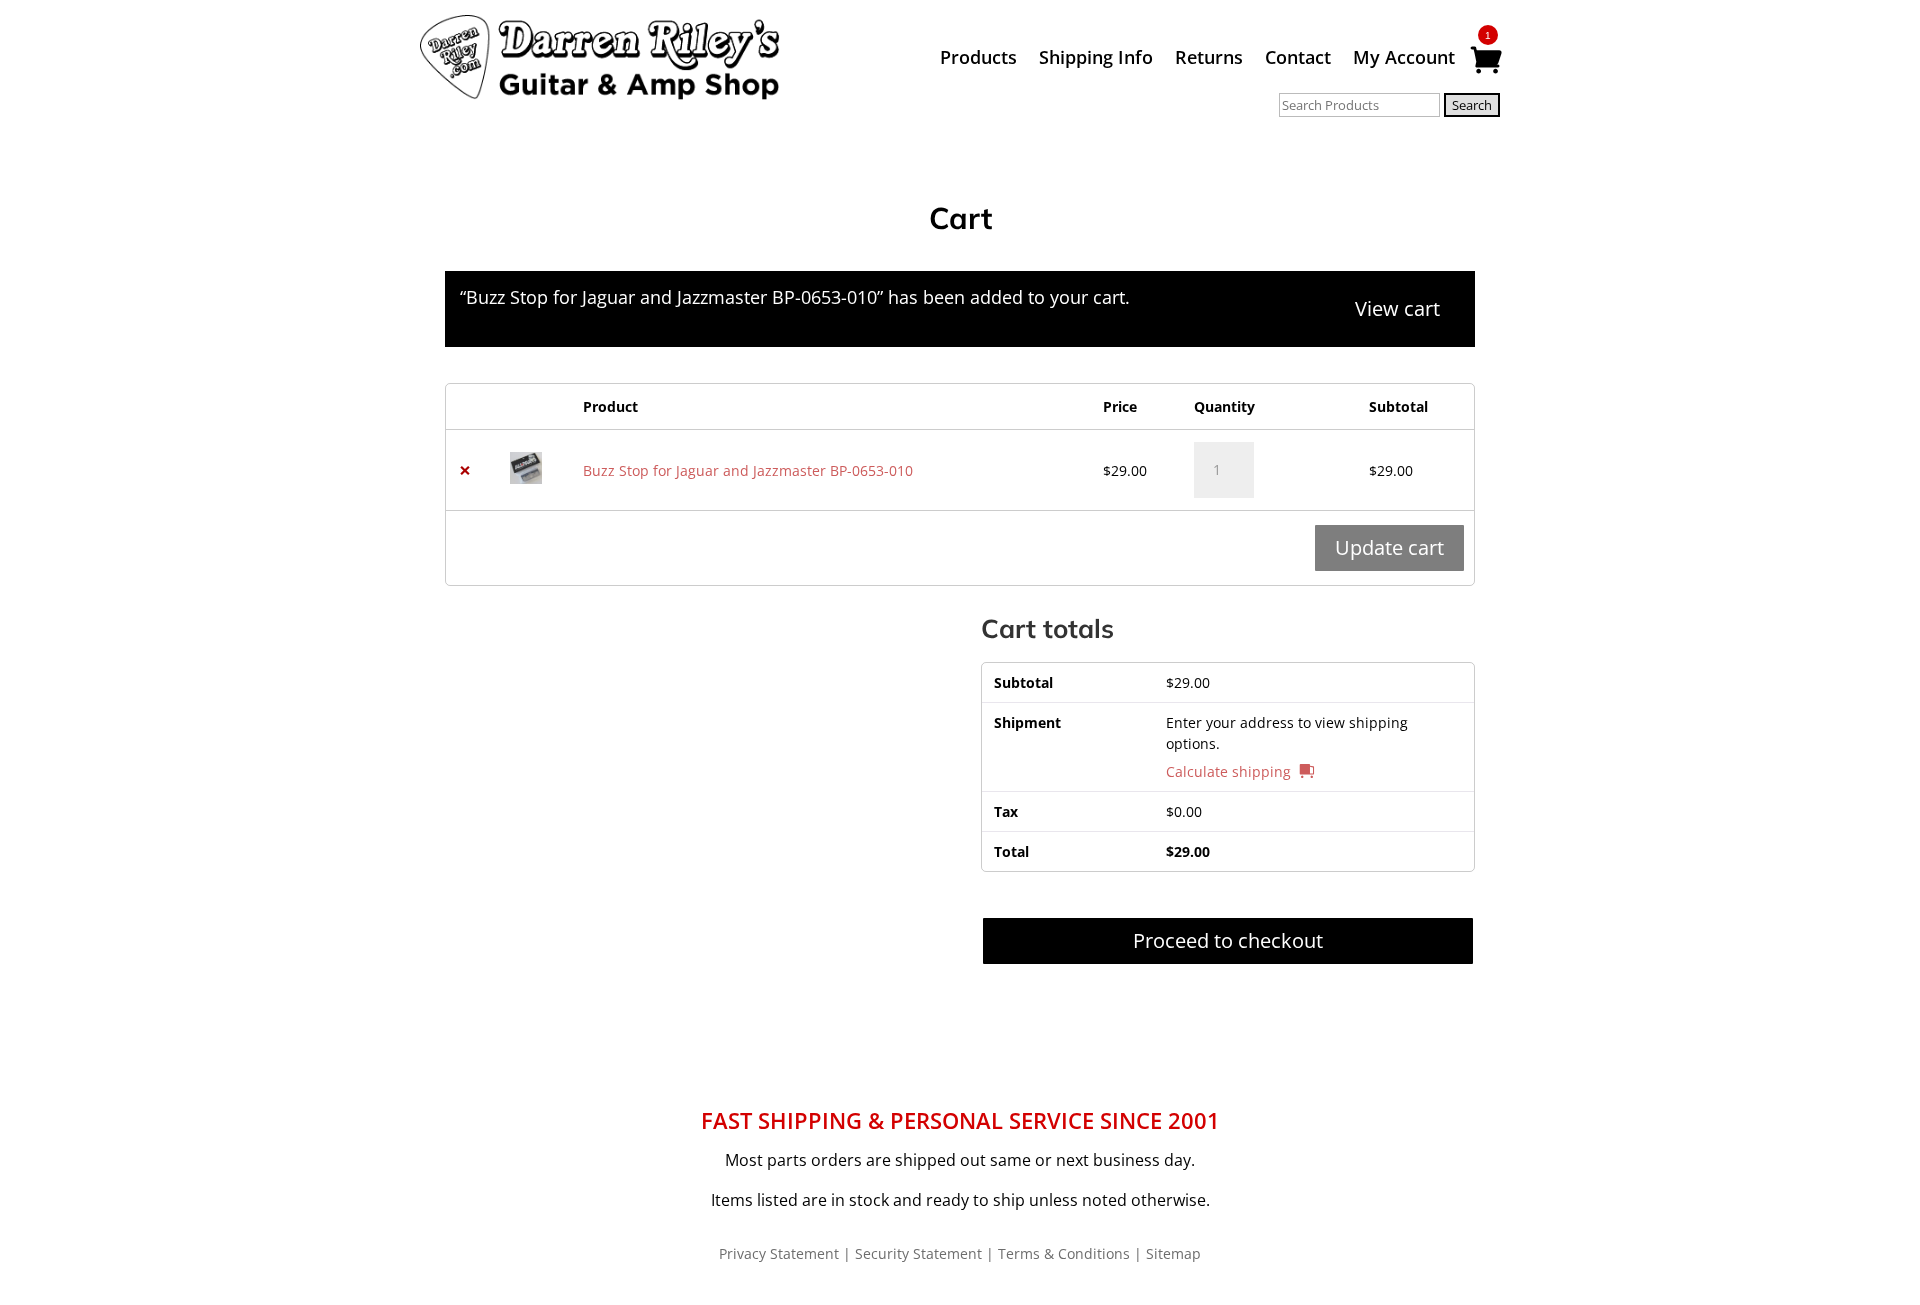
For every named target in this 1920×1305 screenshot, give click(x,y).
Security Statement (918, 1253)
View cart (1397, 308)
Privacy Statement (779, 1253)
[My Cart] (1485, 61)
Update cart (1389, 547)
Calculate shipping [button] (1228, 771)
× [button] (465, 470)
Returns (1209, 59)
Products (978, 59)
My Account (1404, 59)
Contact (1298, 59)
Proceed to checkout (1228, 940)
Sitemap (1173, 1253)
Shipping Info (1096, 59)
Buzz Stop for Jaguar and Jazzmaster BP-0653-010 (748, 470)
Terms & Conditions (1064, 1253)
